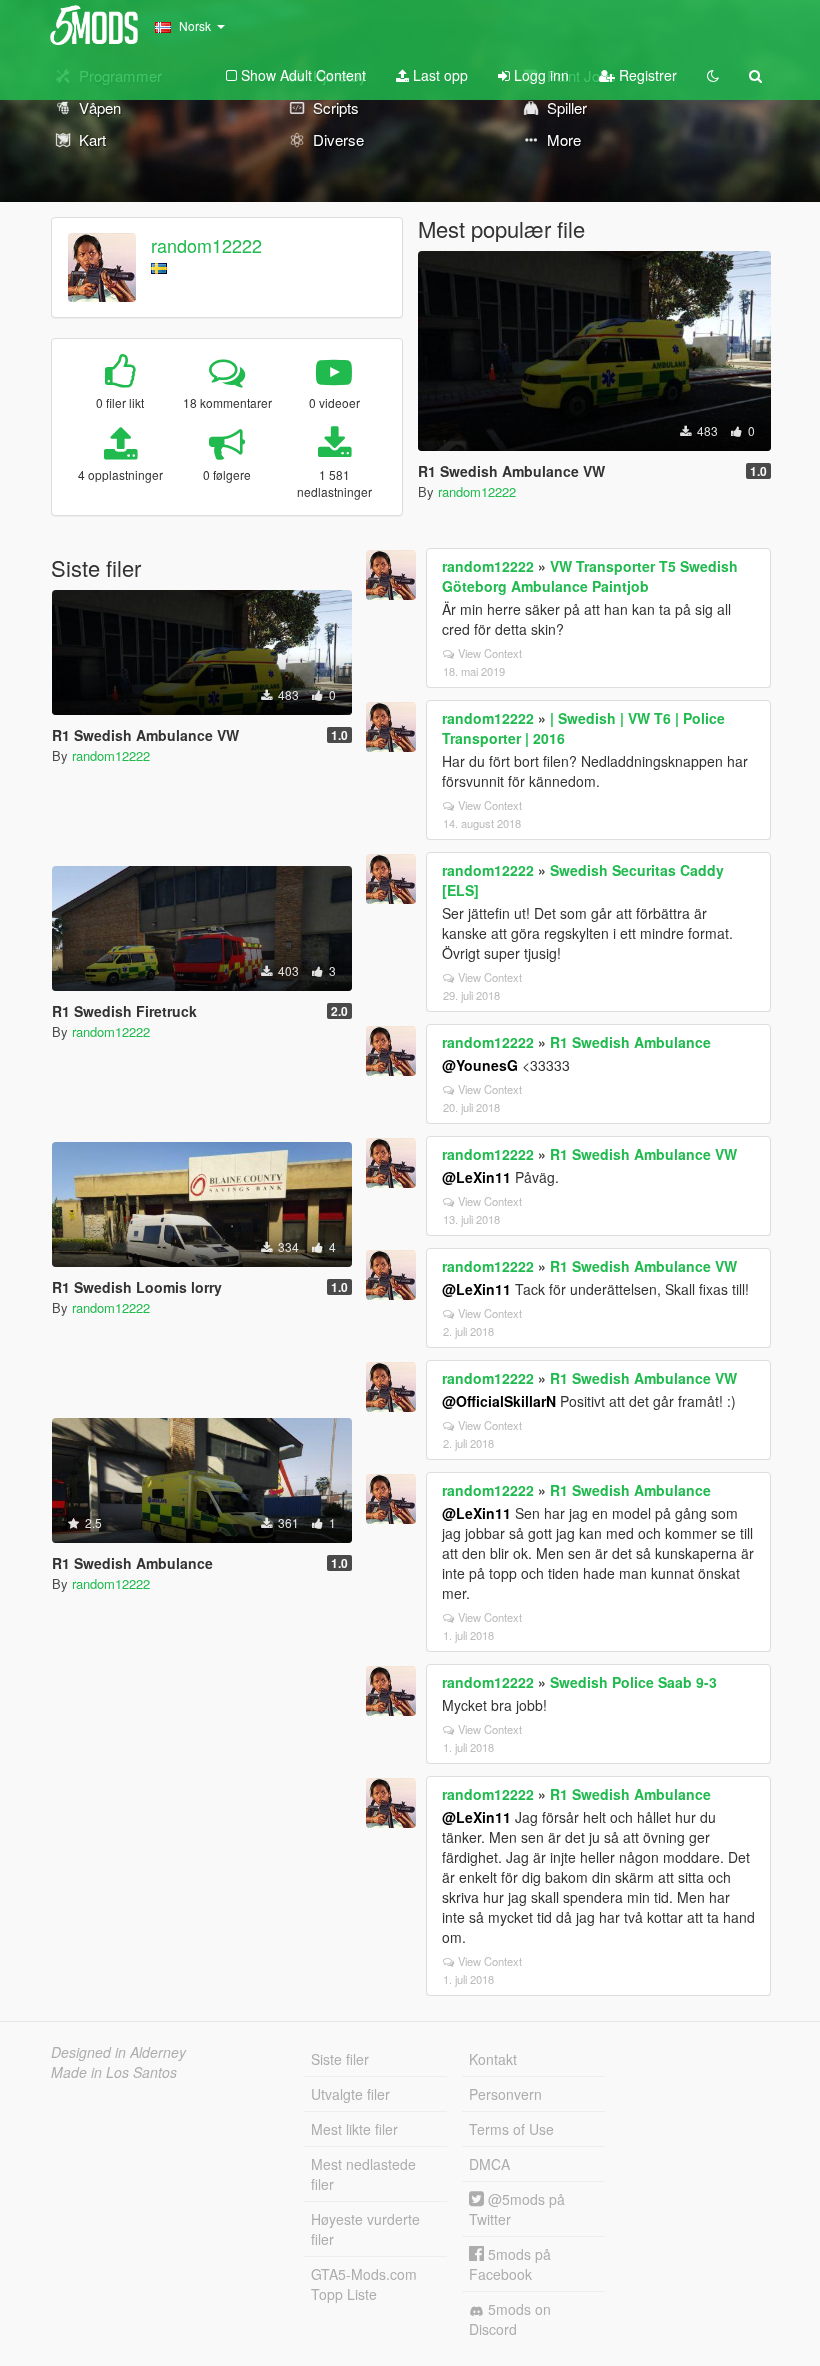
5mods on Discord (510, 2319)
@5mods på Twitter (517, 2209)
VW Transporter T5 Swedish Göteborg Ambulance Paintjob (590, 576)
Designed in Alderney (118, 2052)
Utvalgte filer (350, 2094)
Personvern (505, 2094)
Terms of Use (511, 2129)
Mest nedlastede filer (363, 2174)
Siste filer (340, 2059)
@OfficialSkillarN (499, 1401)
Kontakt (493, 2059)
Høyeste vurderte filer (365, 2229)
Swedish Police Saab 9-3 (633, 1682)
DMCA (489, 2164)
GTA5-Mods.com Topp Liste (364, 2284)
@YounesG (480, 1065)
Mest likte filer (354, 2129)
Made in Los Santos (114, 2072)
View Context (490, 653)
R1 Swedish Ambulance (630, 1042)
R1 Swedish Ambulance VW (643, 1154)
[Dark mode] (713, 75)
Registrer (646, 75)
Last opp (438, 75)
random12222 (206, 245)
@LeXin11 (476, 1177)
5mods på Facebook (510, 2264)
